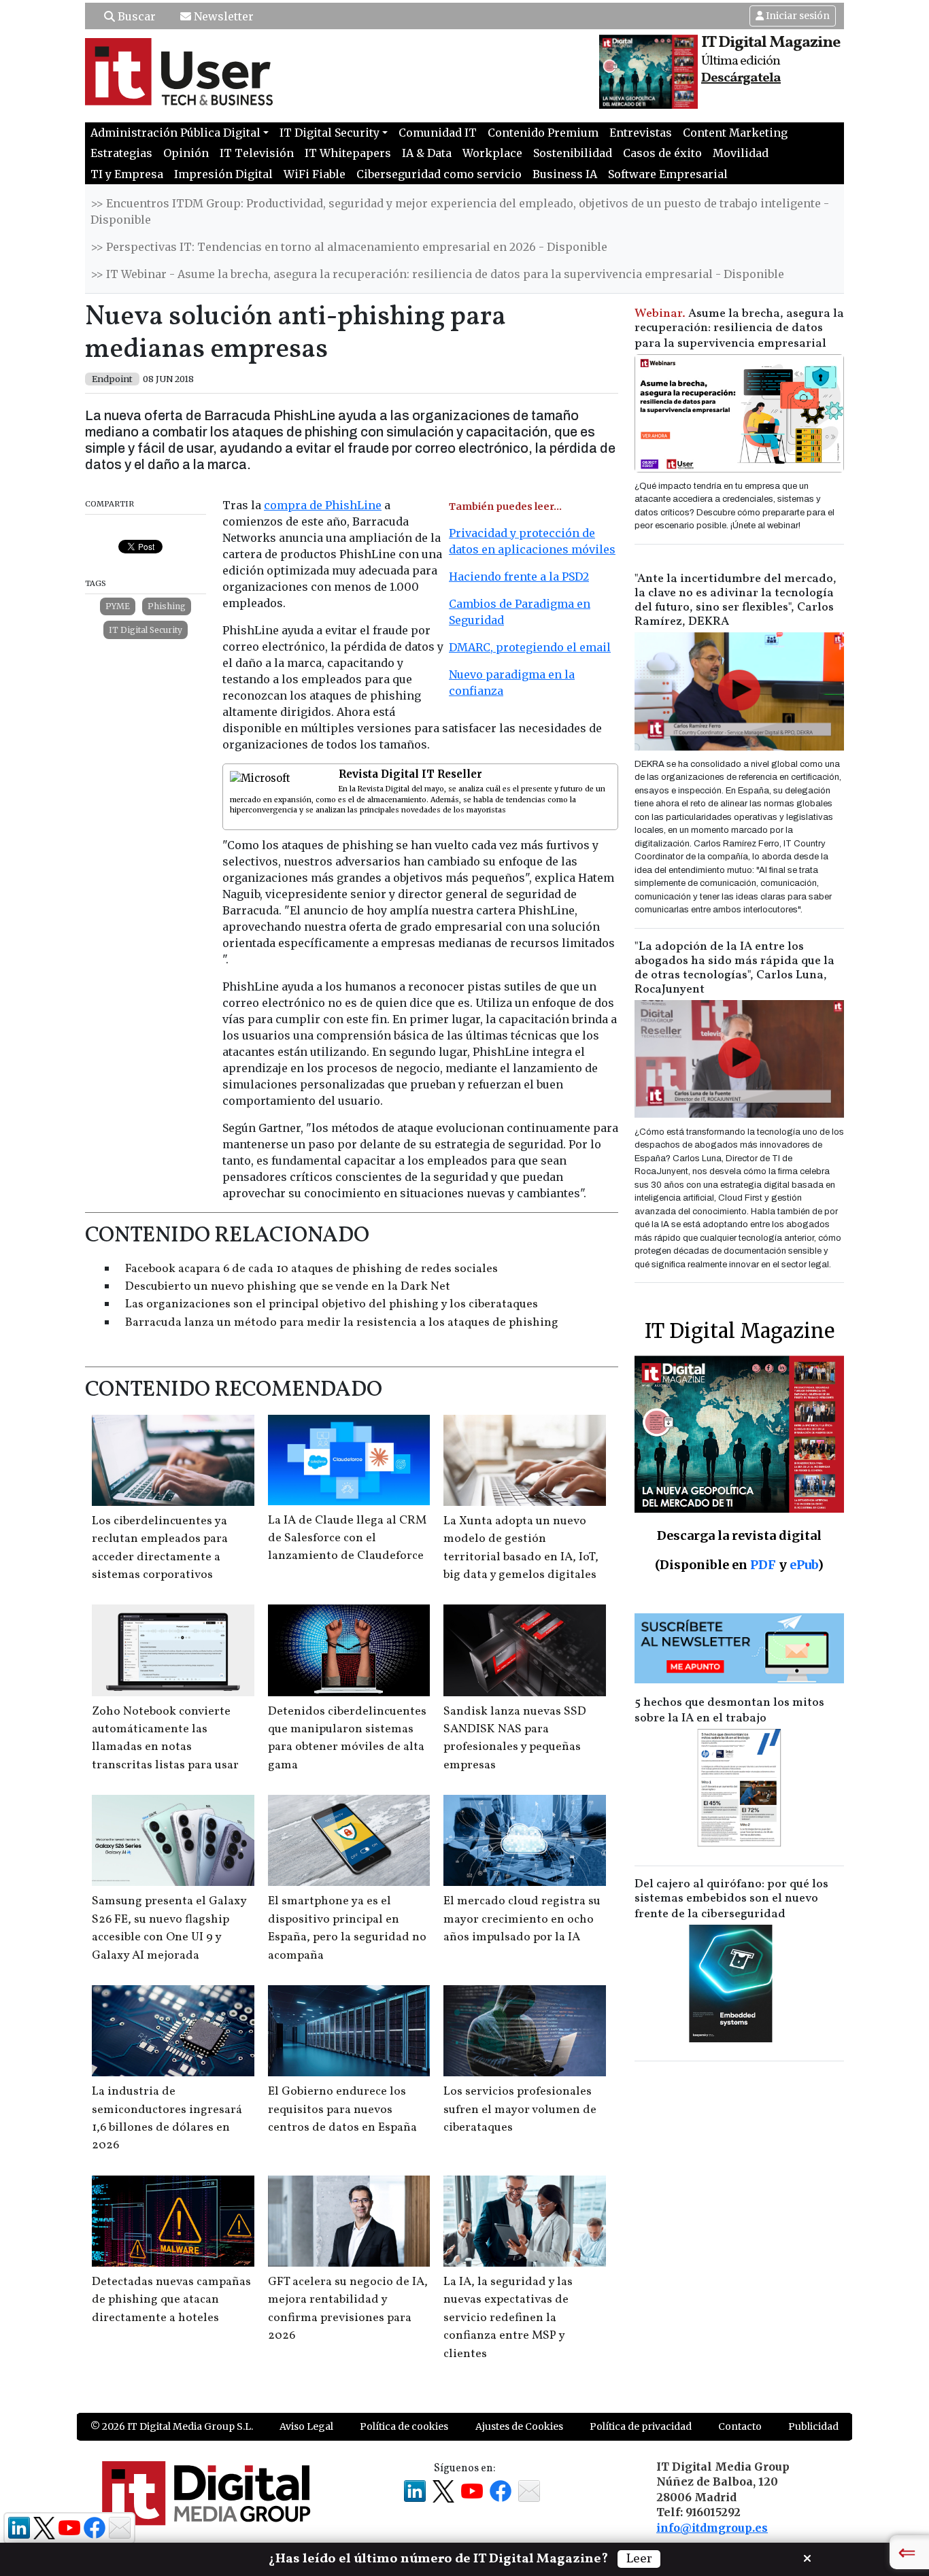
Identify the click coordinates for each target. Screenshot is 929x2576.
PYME (118, 606)
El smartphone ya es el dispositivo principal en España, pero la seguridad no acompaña (347, 1928)
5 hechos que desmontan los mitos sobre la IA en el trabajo (729, 1711)
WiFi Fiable (315, 174)
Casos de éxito (662, 153)
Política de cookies (404, 2426)
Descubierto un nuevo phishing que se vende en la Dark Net (288, 1287)
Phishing (167, 606)
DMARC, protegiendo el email (530, 647)
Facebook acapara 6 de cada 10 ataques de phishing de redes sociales (311, 1269)
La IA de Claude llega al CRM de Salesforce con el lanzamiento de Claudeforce (347, 1539)
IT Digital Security (146, 630)
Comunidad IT (438, 133)
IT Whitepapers (348, 153)
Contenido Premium (543, 133)
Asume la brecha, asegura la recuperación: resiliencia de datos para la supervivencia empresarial (739, 329)
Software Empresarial (668, 174)
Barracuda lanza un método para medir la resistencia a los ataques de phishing (342, 1323)
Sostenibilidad (573, 153)
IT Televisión (257, 153)
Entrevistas (641, 133)
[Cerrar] (807, 2557)
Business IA (565, 174)
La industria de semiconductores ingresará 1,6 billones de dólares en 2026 (167, 2118)
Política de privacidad (641, 2426)
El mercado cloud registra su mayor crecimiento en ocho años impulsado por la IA (522, 1919)
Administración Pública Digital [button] (175, 133)
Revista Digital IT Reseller (410, 774)
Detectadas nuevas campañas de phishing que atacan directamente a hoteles (171, 2300)
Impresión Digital (223, 174)
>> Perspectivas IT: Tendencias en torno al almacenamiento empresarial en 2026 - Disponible (349, 247)
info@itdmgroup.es (712, 2528)
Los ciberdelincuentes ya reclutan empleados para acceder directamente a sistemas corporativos (160, 1548)
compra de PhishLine (323, 505)
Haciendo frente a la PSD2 (519, 577)
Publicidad (813, 2426)
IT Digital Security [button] (330, 133)
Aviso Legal (306, 2426)
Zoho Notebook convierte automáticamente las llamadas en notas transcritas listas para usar (165, 1738)
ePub (804, 1565)
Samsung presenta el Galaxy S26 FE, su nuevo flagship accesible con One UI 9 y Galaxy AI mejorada (169, 1928)
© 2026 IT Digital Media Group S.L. (172, 2426)
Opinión (186, 153)
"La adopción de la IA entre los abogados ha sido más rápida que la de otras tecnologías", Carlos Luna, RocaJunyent (734, 968)
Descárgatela (741, 78)
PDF (763, 1565)
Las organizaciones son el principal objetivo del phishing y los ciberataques (332, 1304)
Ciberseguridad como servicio (439, 174)
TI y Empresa (127, 174)
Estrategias (121, 153)
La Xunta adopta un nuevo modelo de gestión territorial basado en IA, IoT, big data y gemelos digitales (521, 1548)
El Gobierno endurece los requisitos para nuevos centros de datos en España (342, 2110)
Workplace (492, 153)
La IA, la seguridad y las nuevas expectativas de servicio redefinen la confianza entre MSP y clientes (508, 2318)
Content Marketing (735, 133)
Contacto (740, 2426)
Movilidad (741, 153)
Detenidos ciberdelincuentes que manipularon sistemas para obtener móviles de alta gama (347, 1738)
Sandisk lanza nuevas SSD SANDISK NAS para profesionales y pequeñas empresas (515, 1738)
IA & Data (427, 153)
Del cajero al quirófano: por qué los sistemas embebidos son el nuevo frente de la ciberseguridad (731, 1899)
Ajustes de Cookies (519, 2426)
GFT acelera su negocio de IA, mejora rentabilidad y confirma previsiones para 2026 (348, 2309)
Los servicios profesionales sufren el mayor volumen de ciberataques (520, 2110)
